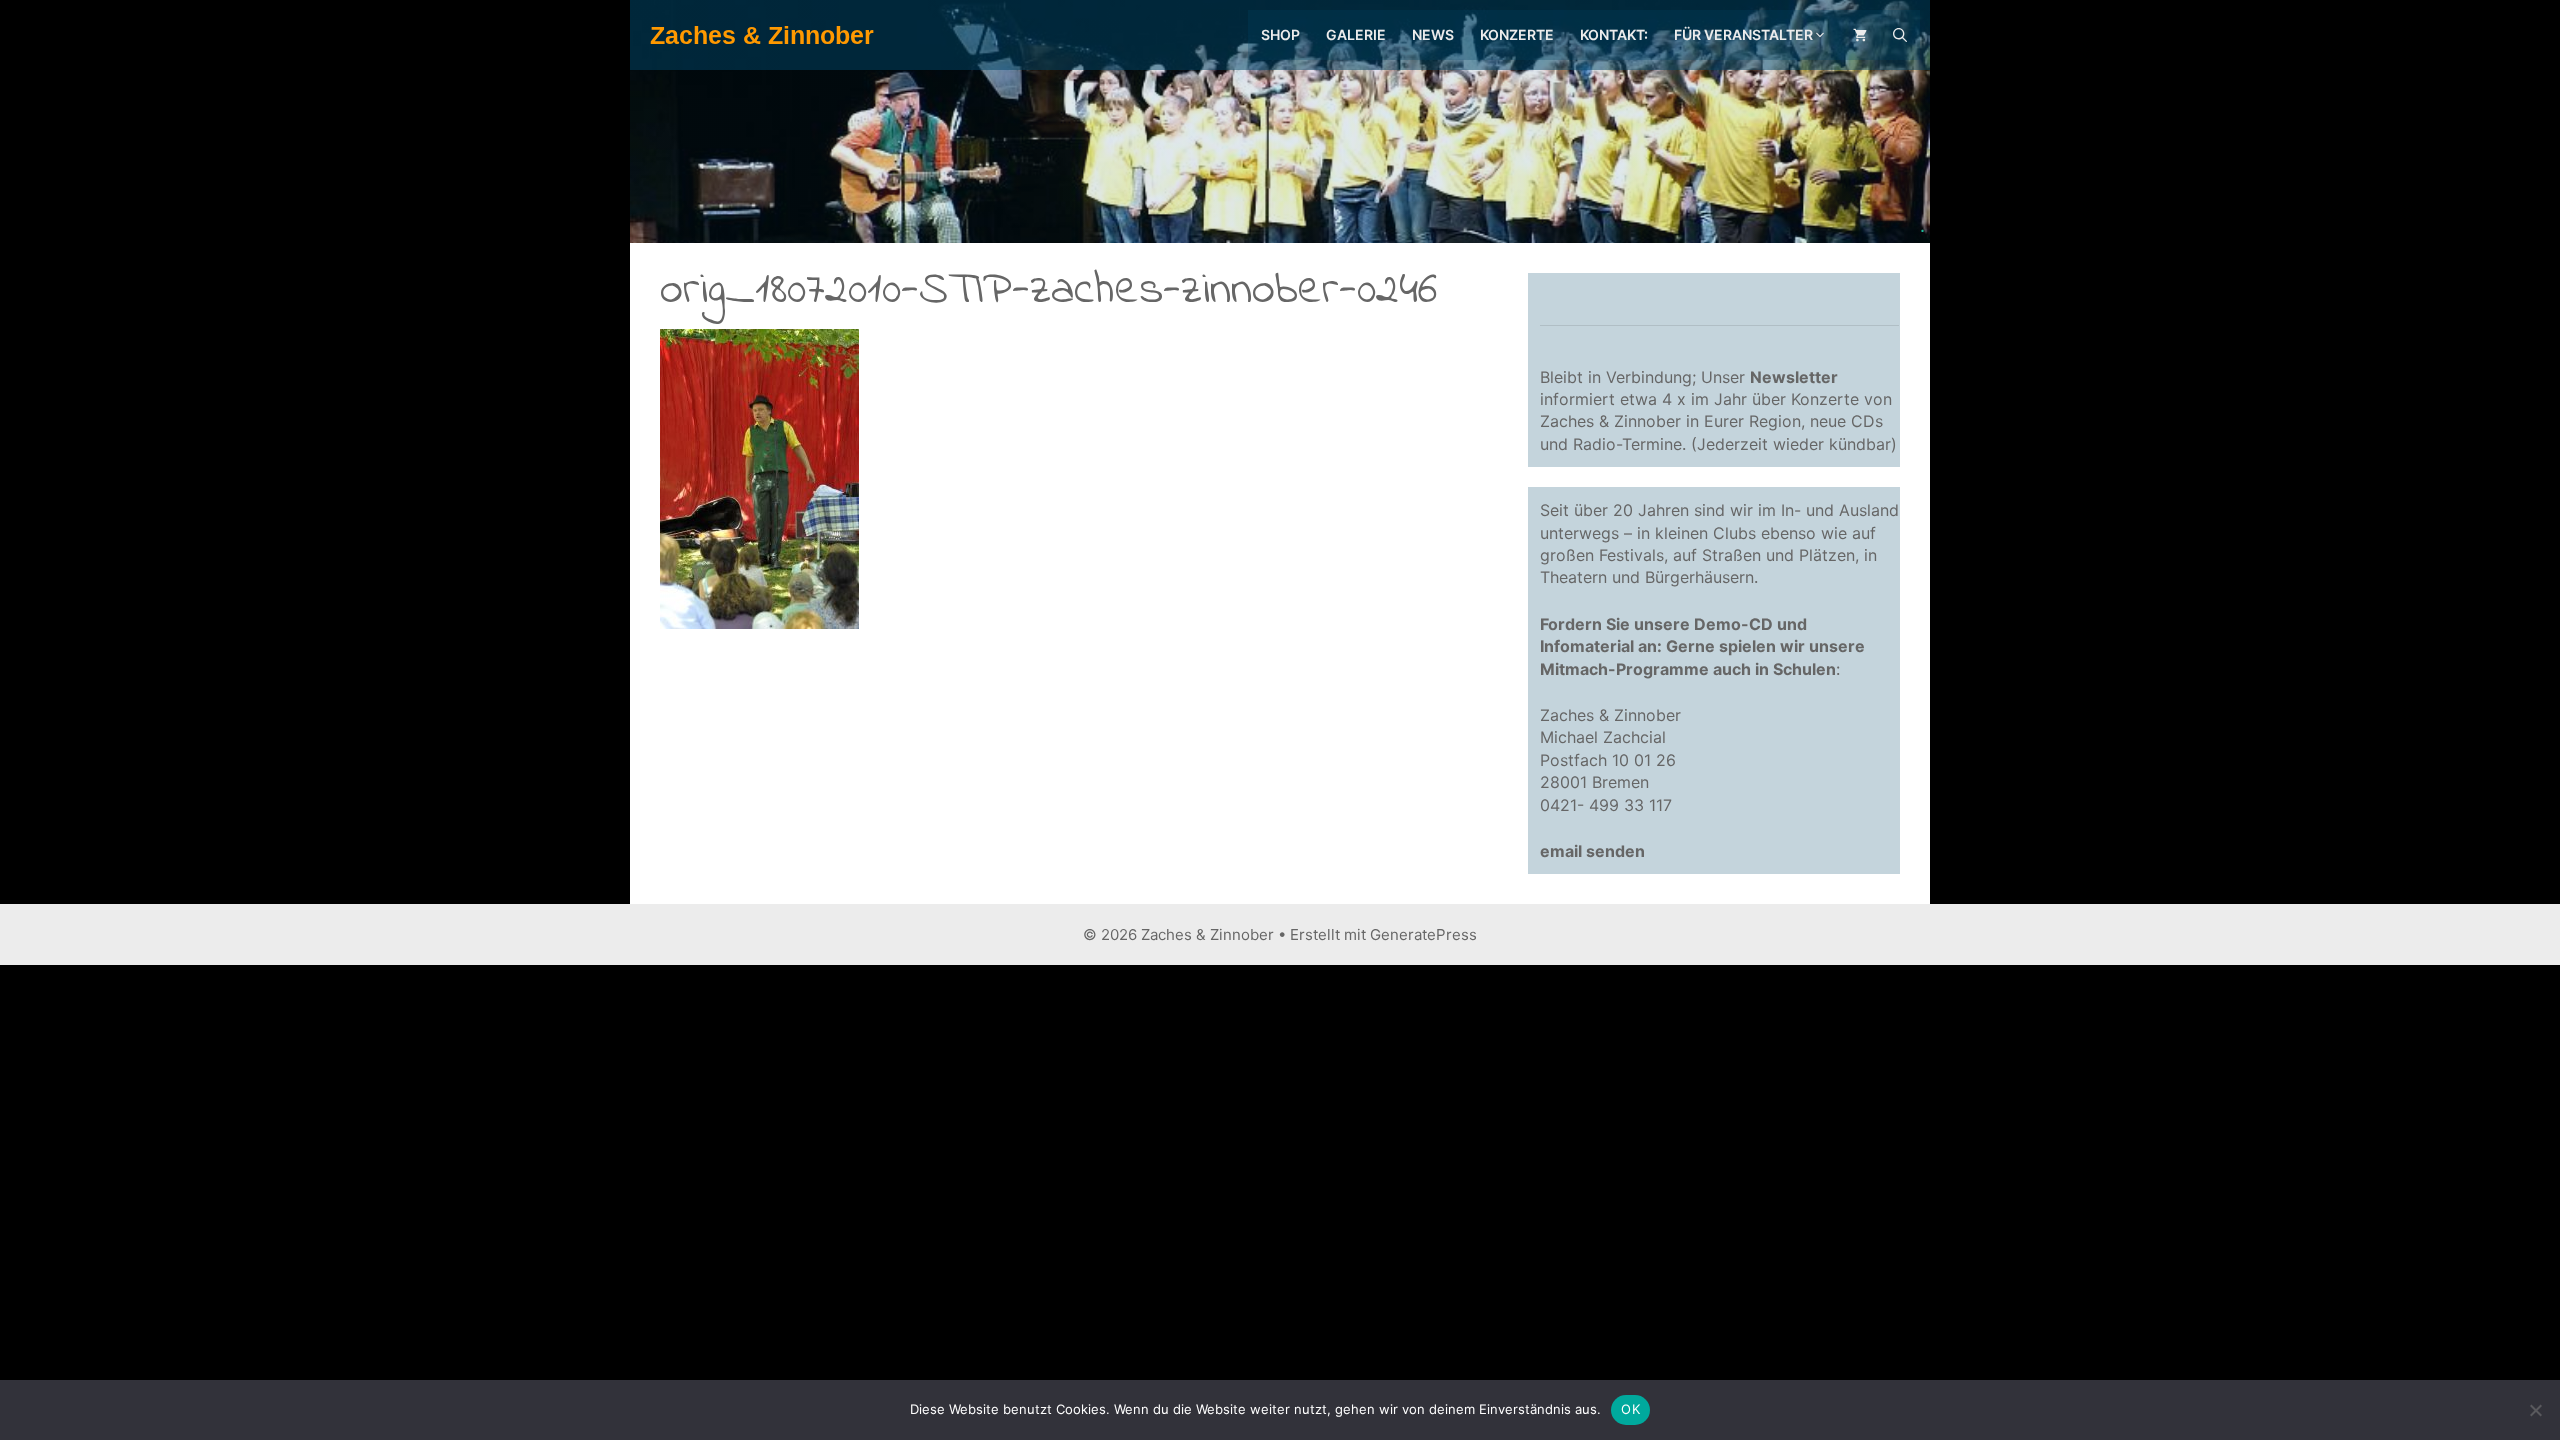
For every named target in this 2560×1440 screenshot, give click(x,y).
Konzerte (1517, 34)
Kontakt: (1614, 34)
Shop (1280, 34)
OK (1630, 1409)
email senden (1592, 851)
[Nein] (2535, 1410)
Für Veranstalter (1743, 34)
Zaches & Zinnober (762, 35)
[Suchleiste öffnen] (1900, 35)
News (1433, 34)
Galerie (1356, 34)
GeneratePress (1423, 934)
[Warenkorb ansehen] (1860, 35)
